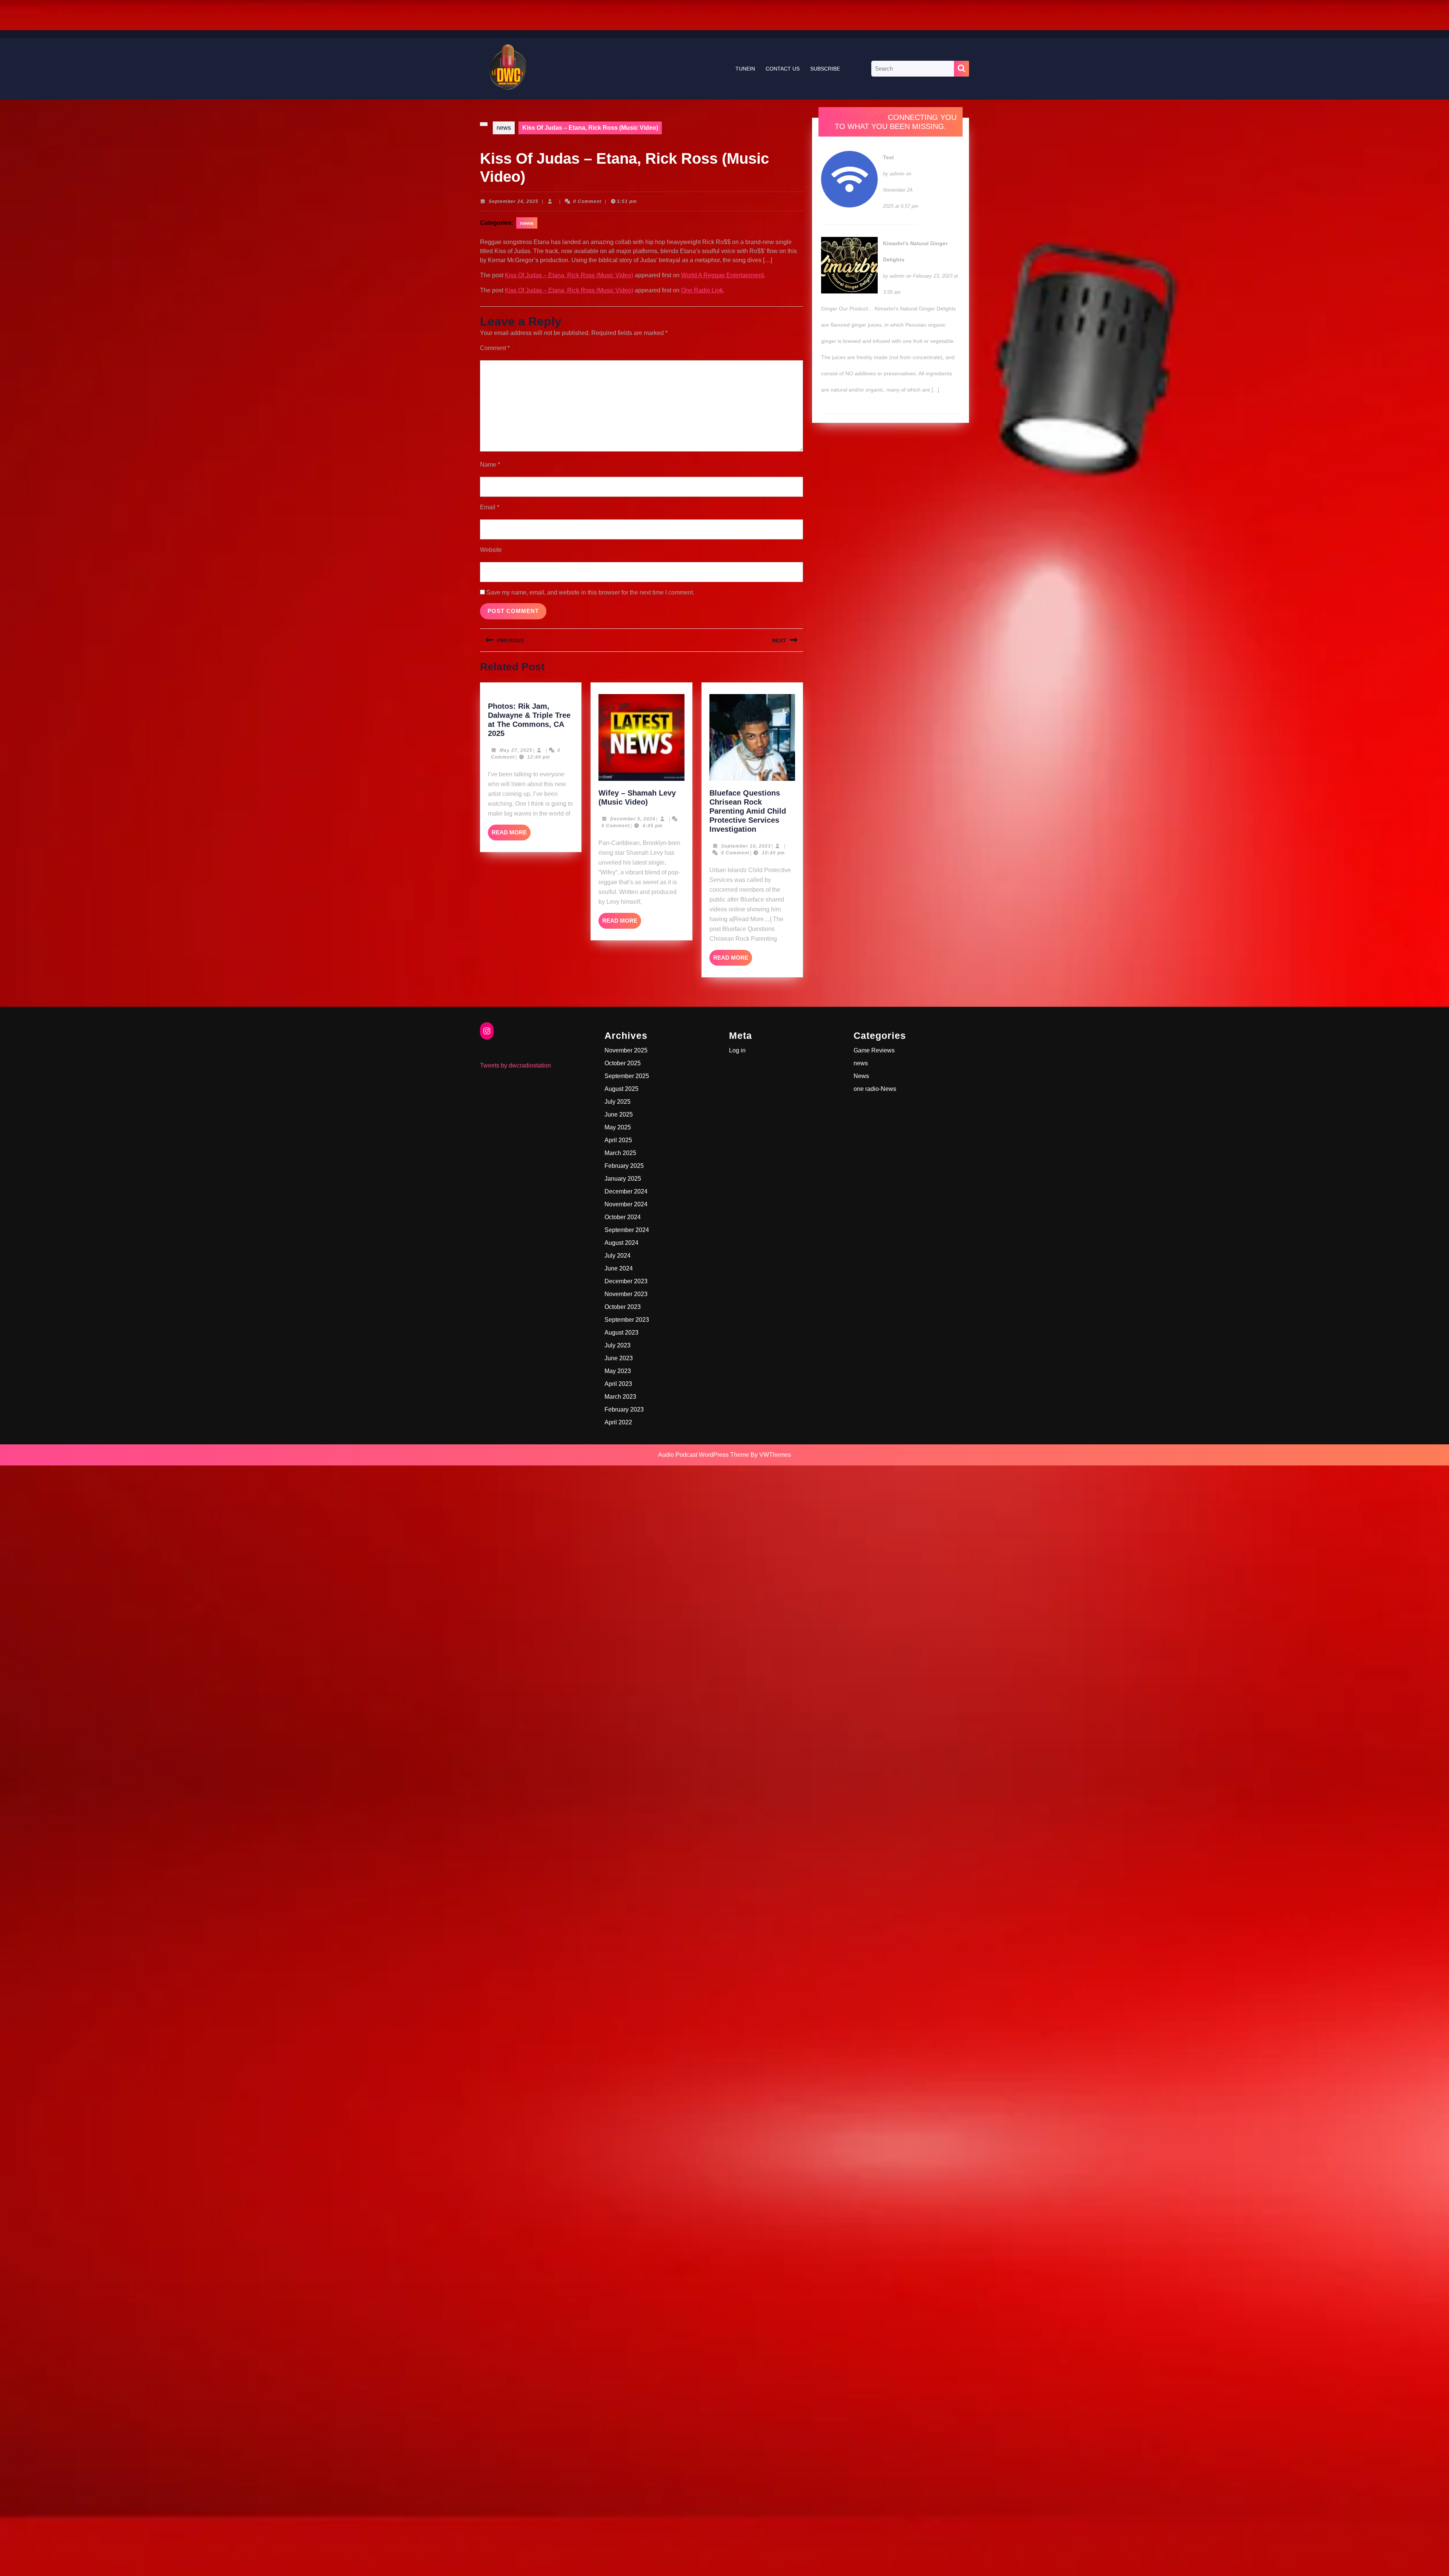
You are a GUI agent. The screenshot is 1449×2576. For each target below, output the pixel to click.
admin (897, 174)
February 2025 (624, 1166)
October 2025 (623, 1063)
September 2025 (627, 1076)
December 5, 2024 (633, 819)
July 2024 (618, 1256)
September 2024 (627, 1230)
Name (490, 465)
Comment (495, 348)
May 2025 (618, 1127)
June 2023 (619, 1358)
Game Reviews (874, 1050)
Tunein (745, 69)
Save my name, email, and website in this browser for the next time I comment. (590, 592)
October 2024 (623, 1217)
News (861, 1076)
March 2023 (620, 1397)
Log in (737, 1050)
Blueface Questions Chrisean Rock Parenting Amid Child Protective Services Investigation (748, 811)
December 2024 (626, 1191)
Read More (511, 835)
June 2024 (619, 1268)
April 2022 (618, 1422)
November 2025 (626, 1050)
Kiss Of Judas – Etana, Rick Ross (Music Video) (569, 275)
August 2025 (621, 1089)
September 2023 (627, 1320)
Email (490, 507)
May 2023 (618, 1371)
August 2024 (621, 1243)
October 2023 (623, 1307)
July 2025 (618, 1102)
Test (888, 157)
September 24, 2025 (514, 201)
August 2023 (621, 1333)
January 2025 (623, 1179)
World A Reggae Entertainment (722, 275)
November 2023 (626, 1294)
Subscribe (825, 69)
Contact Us (783, 69)
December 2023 (626, 1281)
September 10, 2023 (746, 846)
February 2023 (624, 1409)
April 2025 (618, 1140)
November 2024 (626, 1204)
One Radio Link (702, 290)
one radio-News (875, 1089)
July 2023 (618, 1345)
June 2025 (619, 1114)
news (504, 128)
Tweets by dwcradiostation (515, 1065)
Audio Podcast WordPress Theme (704, 1455)
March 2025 (620, 1153)
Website (491, 550)
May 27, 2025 (516, 750)
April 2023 (618, 1384)
